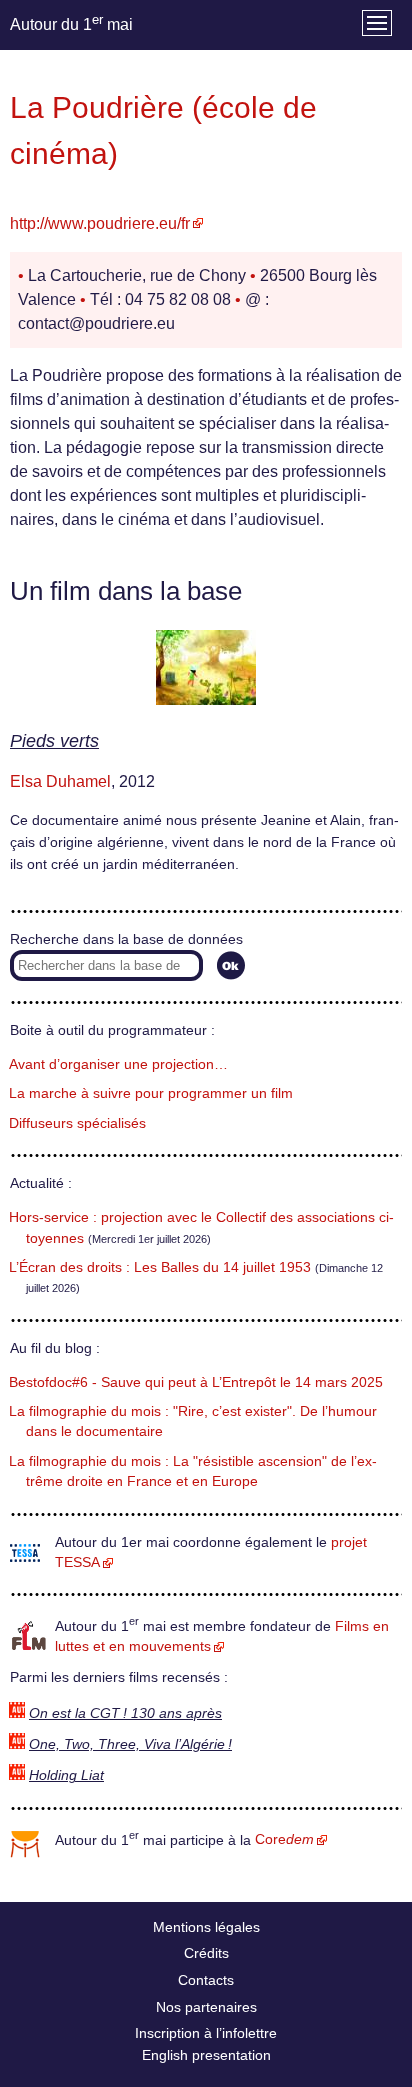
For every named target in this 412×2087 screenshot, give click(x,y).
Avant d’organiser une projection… (118, 1064)
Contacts (206, 1980)
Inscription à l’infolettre (206, 2033)
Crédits (206, 1953)
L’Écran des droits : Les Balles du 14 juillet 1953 (160, 1267)
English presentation (206, 2055)
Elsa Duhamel (60, 781)
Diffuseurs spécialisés (77, 1123)
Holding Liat (66, 1775)
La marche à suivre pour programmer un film (151, 1093)
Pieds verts (54, 741)
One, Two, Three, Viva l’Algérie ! (130, 1744)
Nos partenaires (206, 2007)
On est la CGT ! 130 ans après (125, 1713)
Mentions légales (206, 1927)
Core (284, 1839)
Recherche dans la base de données (126, 939)
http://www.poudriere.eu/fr (100, 223)
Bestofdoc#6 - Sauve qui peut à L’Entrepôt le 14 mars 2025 (196, 1382)
